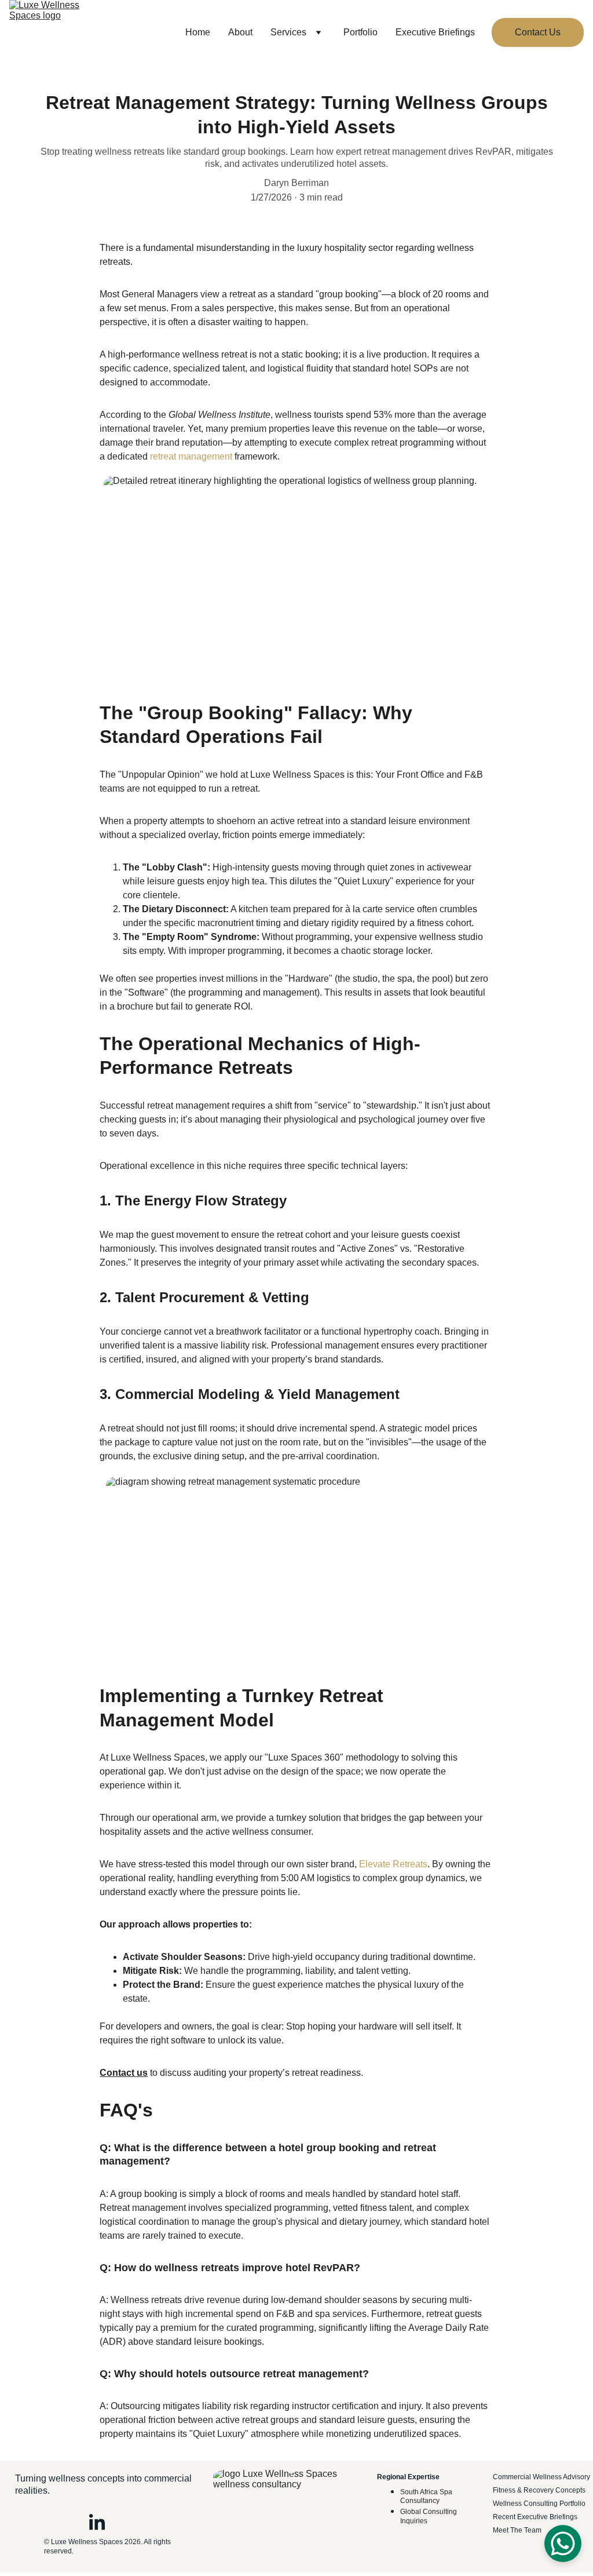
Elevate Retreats (393, 1864)
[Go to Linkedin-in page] (97, 2523)
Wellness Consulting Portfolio (539, 2504)
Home (198, 32)
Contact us (124, 2073)
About (240, 32)
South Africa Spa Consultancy (427, 2497)
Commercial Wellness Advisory (542, 2477)
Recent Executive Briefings (535, 2517)
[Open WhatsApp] (563, 2544)
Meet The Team (517, 2530)
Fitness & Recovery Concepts (539, 2490)
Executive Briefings (435, 32)
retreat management (191, 456)
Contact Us (538, 32)
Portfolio (360, 32)
